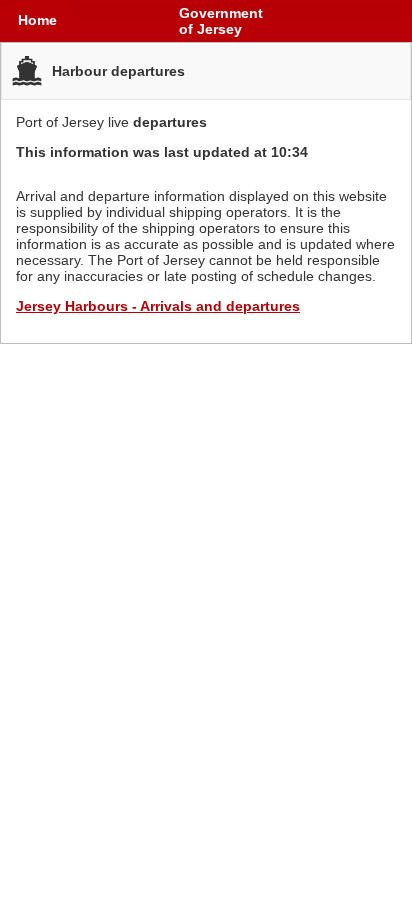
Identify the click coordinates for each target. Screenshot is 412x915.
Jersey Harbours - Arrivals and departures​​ (158, 306)
